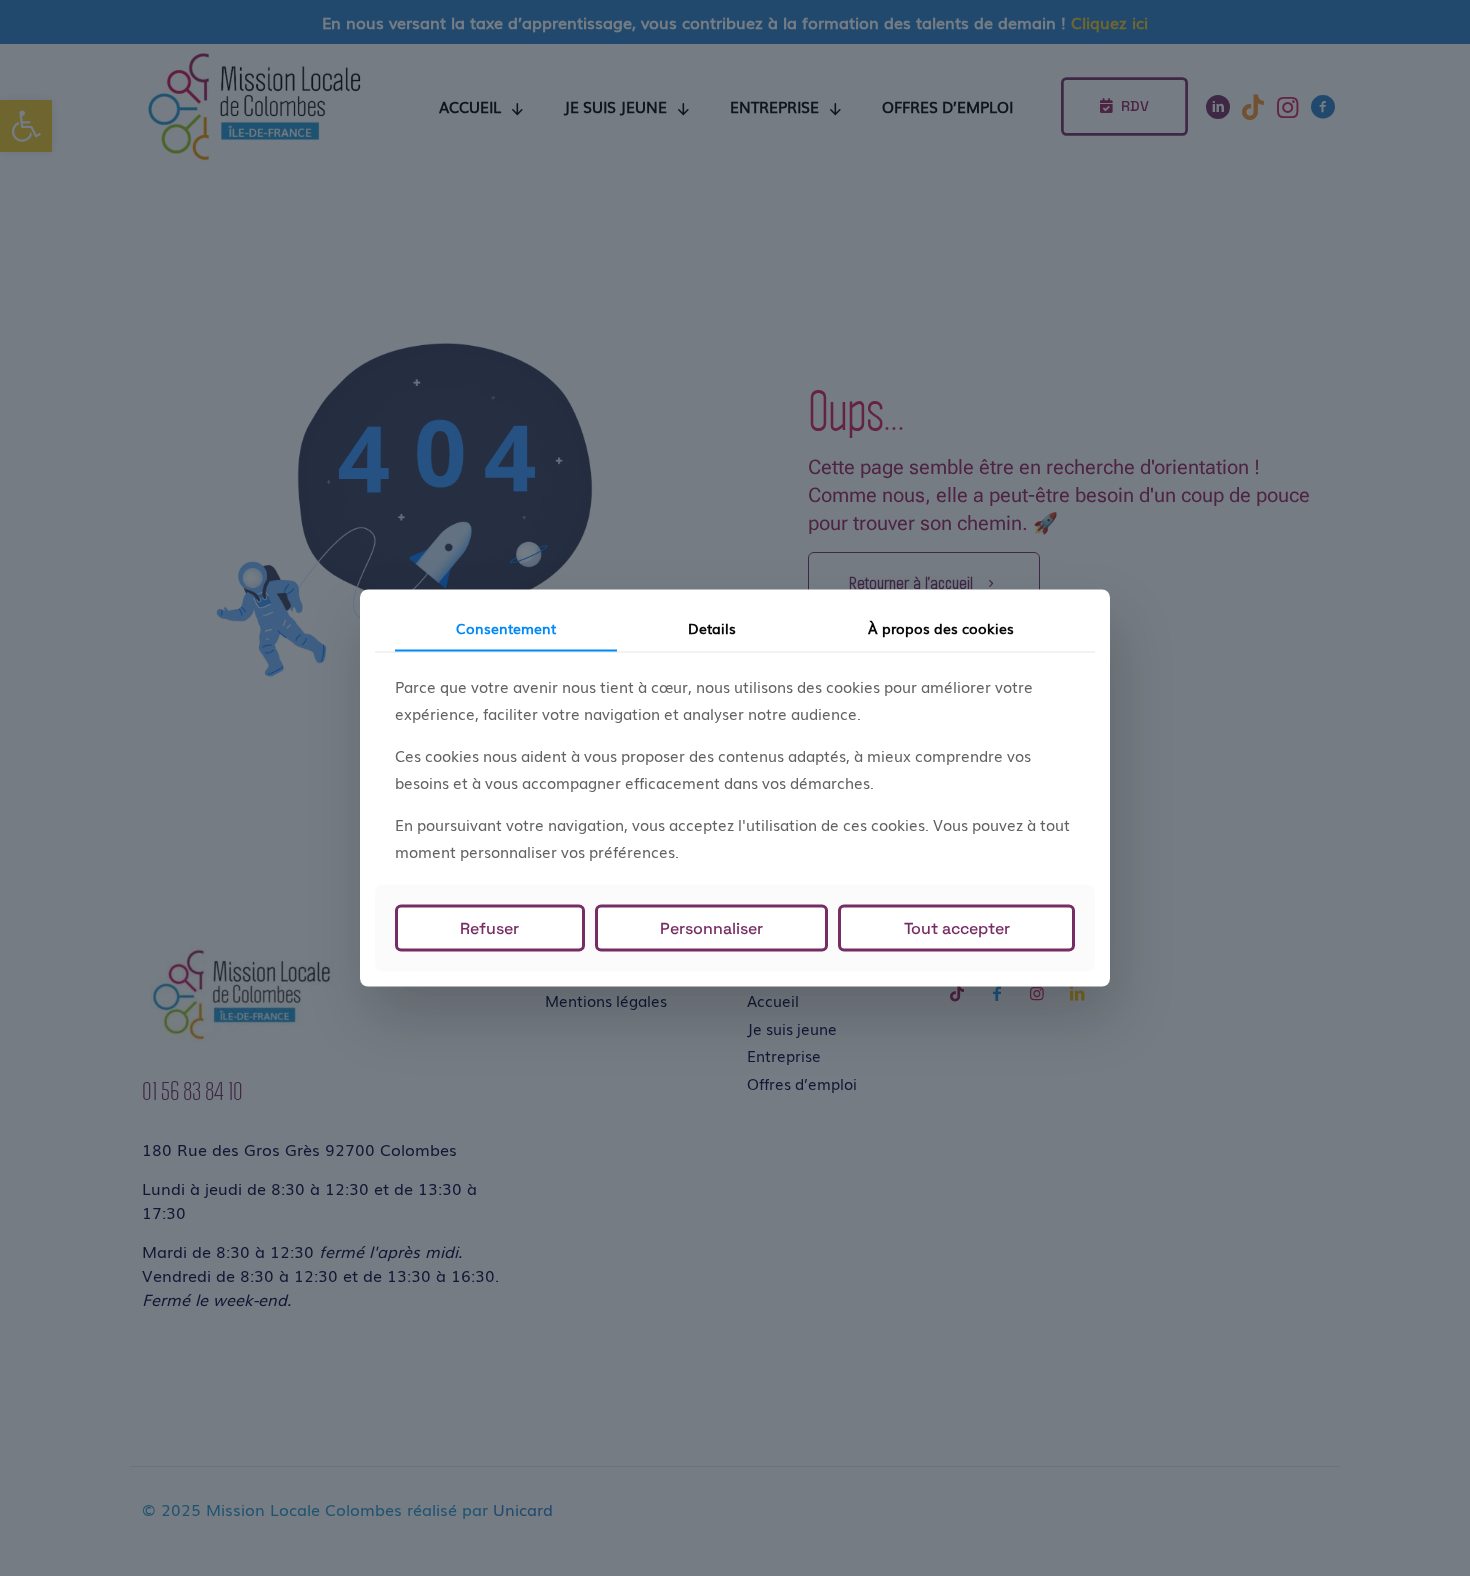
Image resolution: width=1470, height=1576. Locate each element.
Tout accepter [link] (957, 927)
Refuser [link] (489, 927)
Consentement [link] (506, 628)
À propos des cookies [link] (941, 628)
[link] (712, 927)
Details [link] (712, 628)
